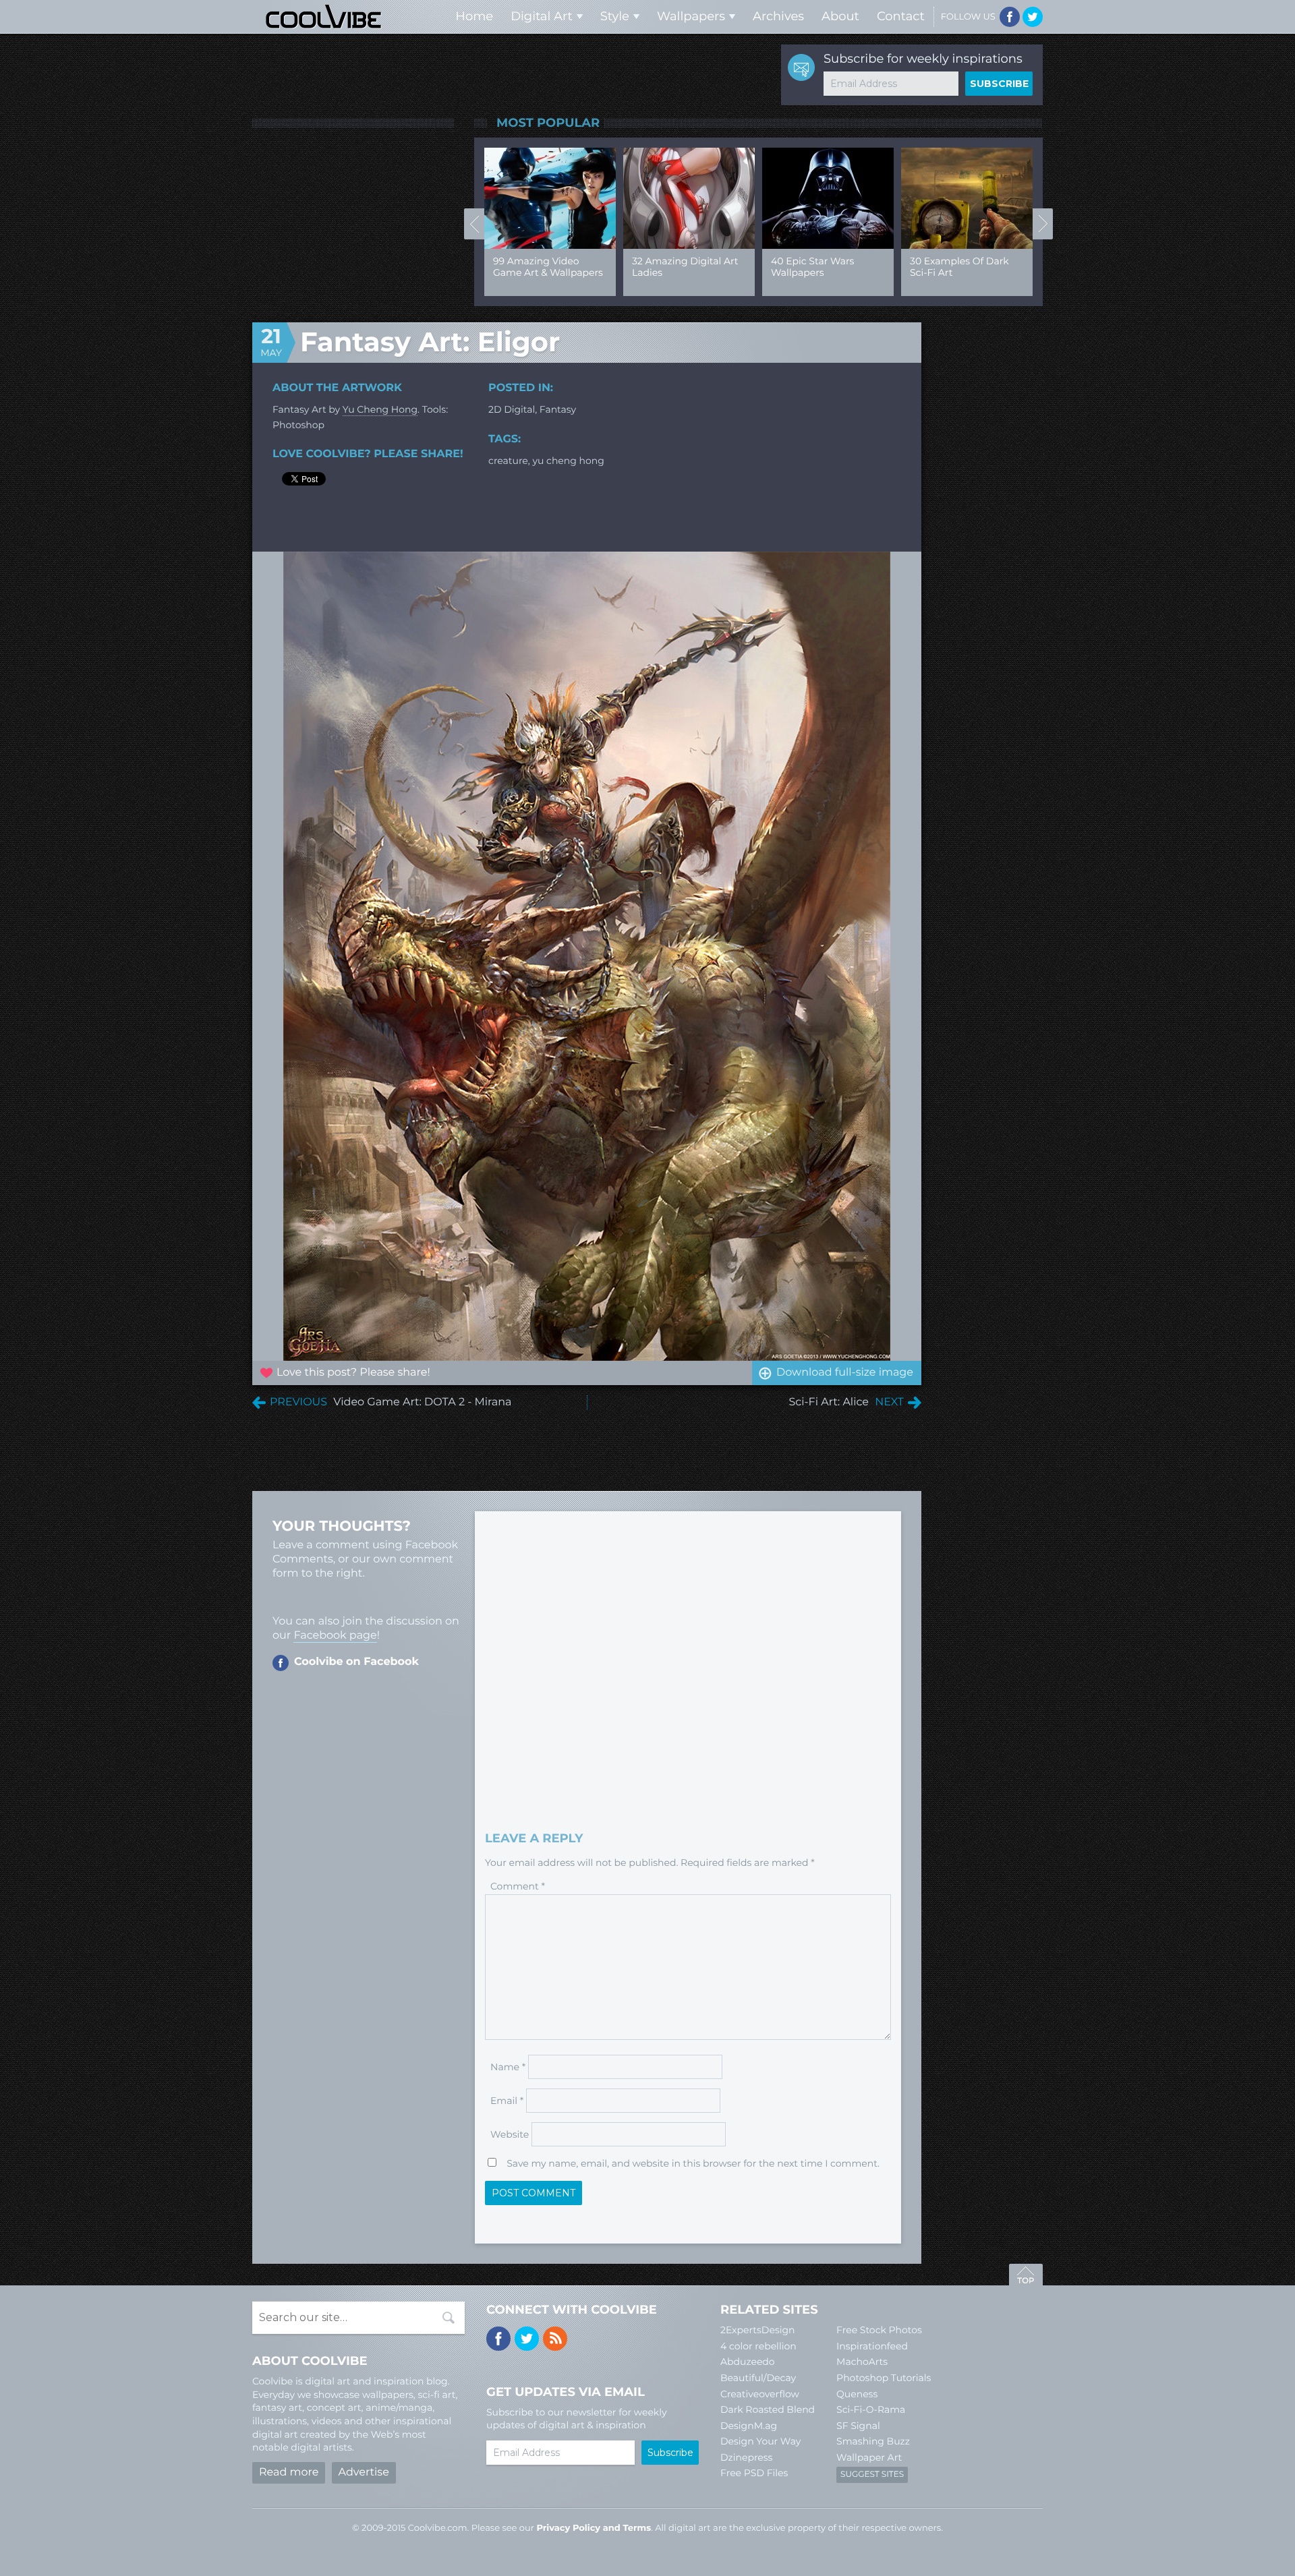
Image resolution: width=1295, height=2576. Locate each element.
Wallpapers (691, 16)
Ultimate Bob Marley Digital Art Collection (820, 267)
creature (508, 461)
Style (615, 16)
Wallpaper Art (869, 2457)
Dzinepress (746, 2457)
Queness (857, 2394)
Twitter (1033, 17)
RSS (555, 2339)
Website (510, 2134)
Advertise (364, 2472)
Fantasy (558, 409)
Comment (518, 1886)
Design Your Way (760, 2441)
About (840, 16)
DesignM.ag (749, 2426)
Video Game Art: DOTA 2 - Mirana (422, 1402)
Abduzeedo (748, 2362)
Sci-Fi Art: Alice (829, 1402)
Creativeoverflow (760, 2394)
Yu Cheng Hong (380, 409)
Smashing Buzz (873, 2441)
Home (474, 16)
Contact (901, 16)
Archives (778, 16)
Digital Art (542, 16)
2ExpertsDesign (758, 2330)
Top (1026, 2277)
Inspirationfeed (872, 2346)
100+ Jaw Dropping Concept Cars (955, 267)
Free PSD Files (754, 2473)
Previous (474, 224)
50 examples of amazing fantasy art (542, 267)
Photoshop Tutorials (884, 2378)
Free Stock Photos (879, 2330)
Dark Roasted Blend (768, 2409)
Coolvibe (324, 17)
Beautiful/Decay (758, 2378)
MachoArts (862, 2362)
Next (1043, 224)
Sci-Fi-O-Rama (871, 2409)
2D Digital (512, 409)
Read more (289, 2472)
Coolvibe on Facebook (356, 1662)
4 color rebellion (758, 2346)
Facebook (1010, 17)
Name (508, 2067)
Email (507, 2101)
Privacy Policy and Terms (594, 2528)
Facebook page (335, 1636)
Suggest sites (872, 2475)
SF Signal (858, 2426)
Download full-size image (845, 1373)
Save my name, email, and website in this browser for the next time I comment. (693, 2163)
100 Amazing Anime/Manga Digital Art (683, 272)
